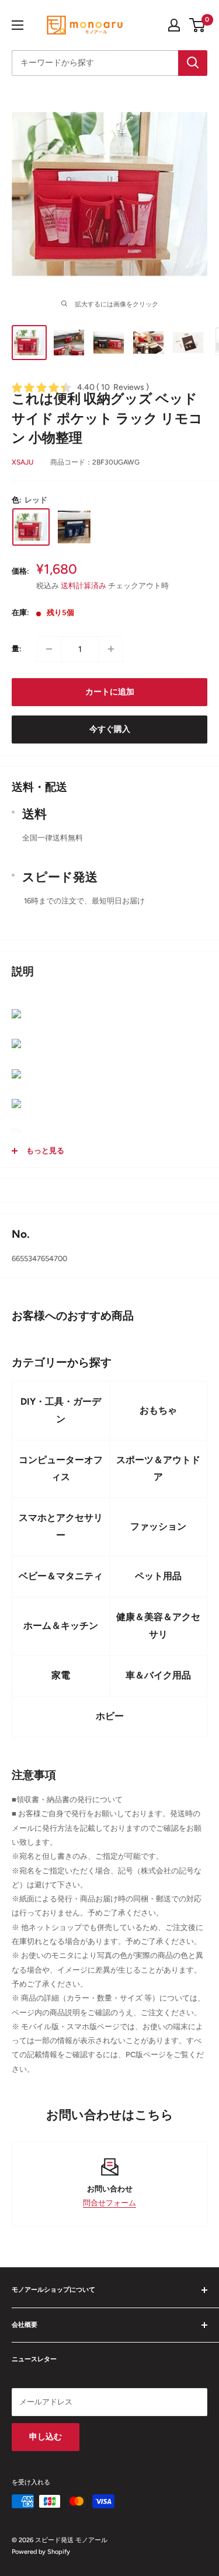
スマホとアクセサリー (61, 1526)
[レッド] (31, 527)
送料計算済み (84, 586)
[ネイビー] (74, 527)
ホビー (110, 1716)
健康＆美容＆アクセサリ (158, 1626)
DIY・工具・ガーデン (61, 1410)
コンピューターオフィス (61, 1469)
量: (17, 649)
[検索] (193, 63)
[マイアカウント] (174, 25)
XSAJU (22, 462)
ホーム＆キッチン (61, 1626)
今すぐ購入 (110, 729)
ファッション (158, 1526)
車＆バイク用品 (158, 1675)
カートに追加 (110, 692)
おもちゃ (158, 1410)
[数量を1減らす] (49, 649)
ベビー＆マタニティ (61, 1576)
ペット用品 (158, 1576)
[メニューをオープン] (18, 25)
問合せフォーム (109, 2203)
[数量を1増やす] (111, 649)
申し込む (46, 2437)
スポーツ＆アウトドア (158, 1469)
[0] (198, 25)
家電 (61, 1675)
